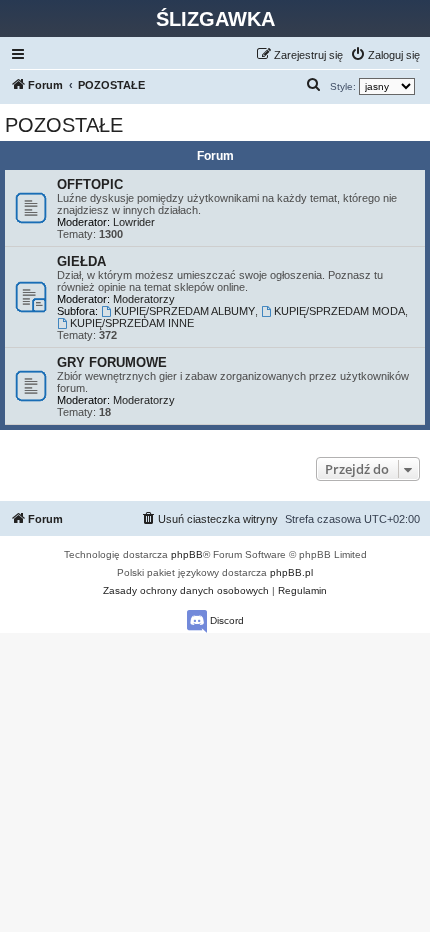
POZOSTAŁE (64, 125)
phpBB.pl (291, 572)
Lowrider (134, 222)
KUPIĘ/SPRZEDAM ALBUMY (184, 311)
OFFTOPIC (90, 184)
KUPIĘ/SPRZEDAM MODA (339, 311)
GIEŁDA (81, 261)
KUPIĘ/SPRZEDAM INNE (132, 323)
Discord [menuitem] (225, 620)
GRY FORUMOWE (112, 362)
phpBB (187, 554)
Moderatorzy (144, 299)
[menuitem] (385, 55)
